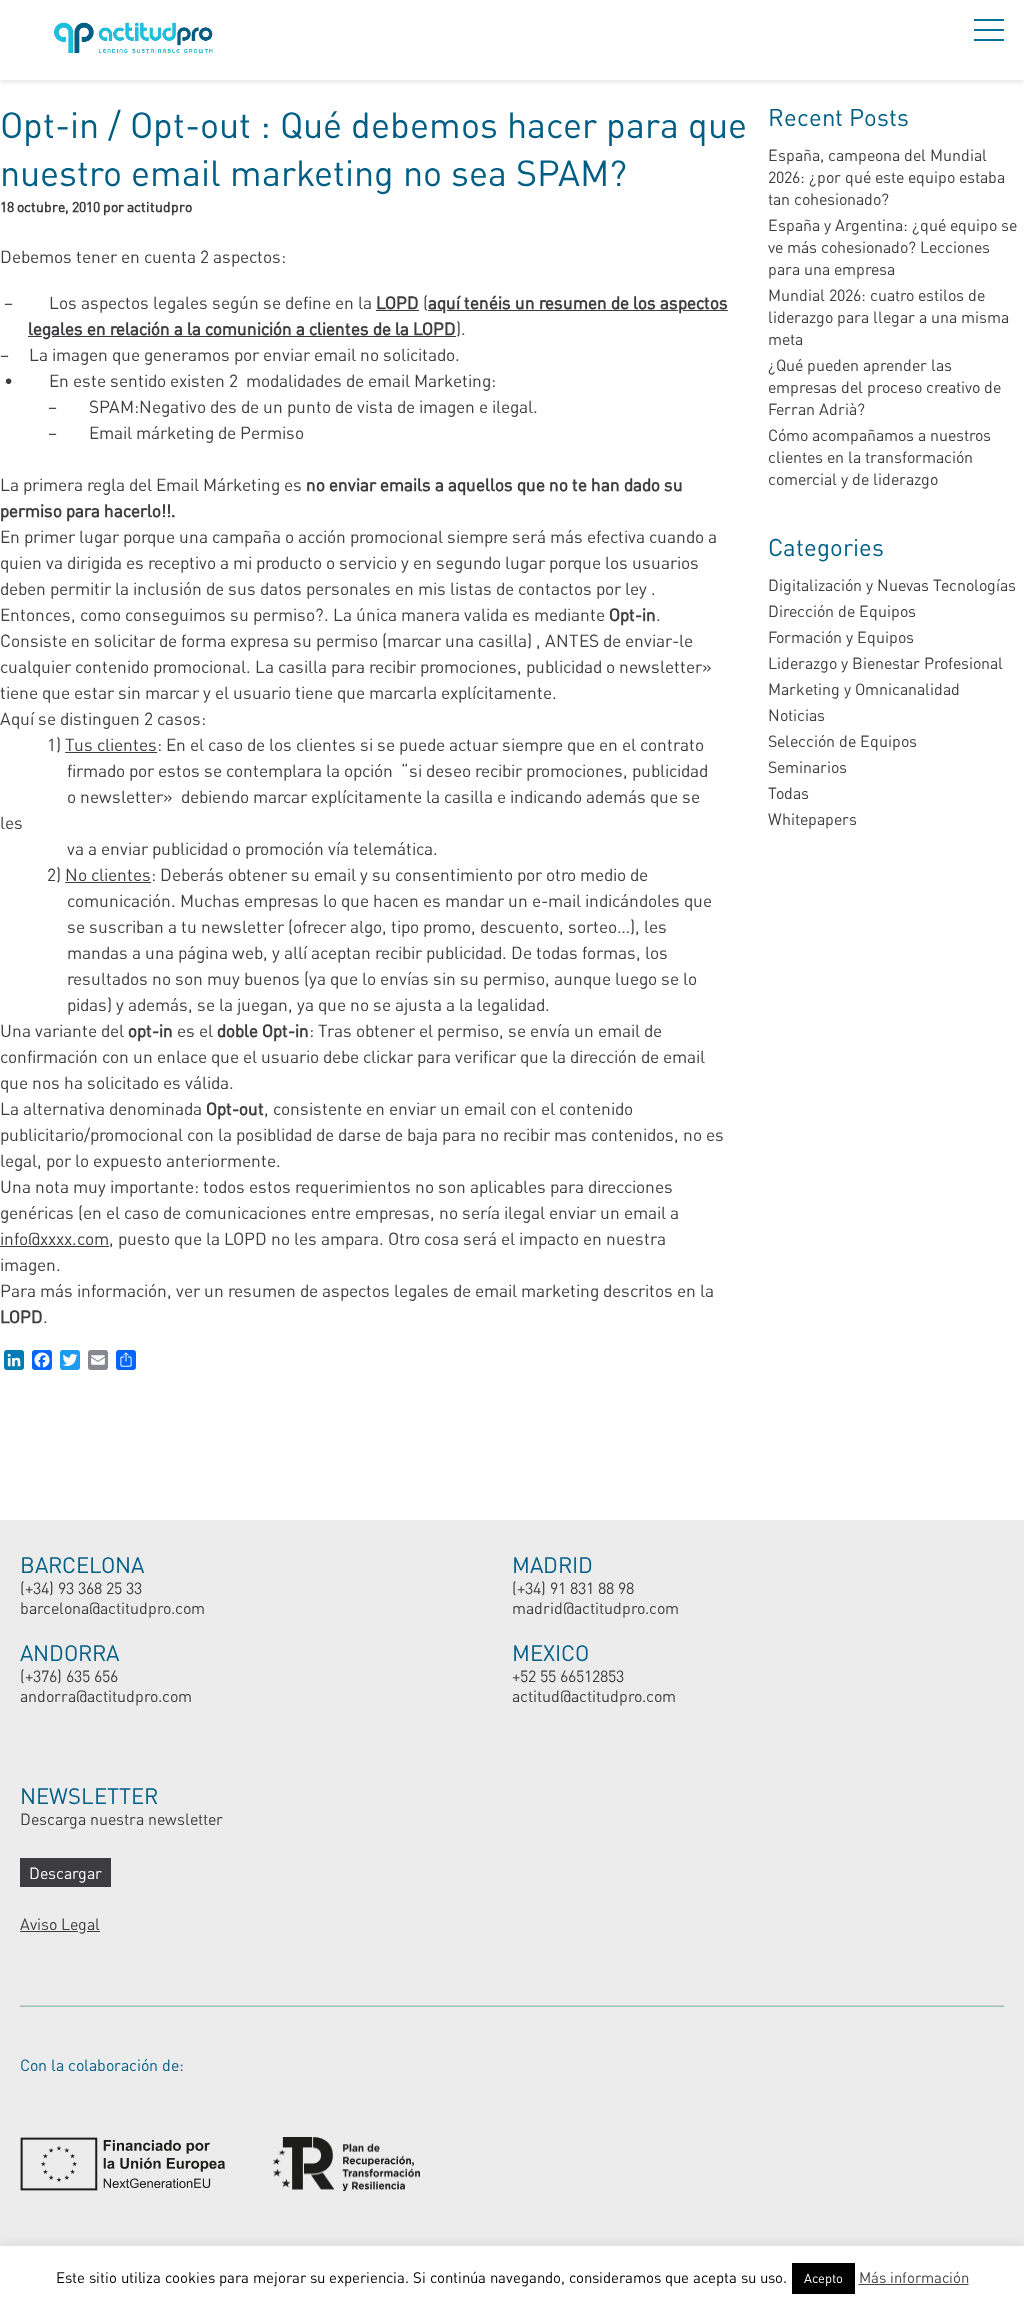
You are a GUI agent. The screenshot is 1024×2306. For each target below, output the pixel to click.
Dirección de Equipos (842, 610)
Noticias (796, 714)
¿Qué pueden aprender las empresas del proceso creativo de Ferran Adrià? (884, 386)
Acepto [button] (823, 2278)
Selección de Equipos (842, 740)
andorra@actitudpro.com (106, 1695)
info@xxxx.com (54, 1238)
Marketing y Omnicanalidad (864, 688)
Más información (914, 2277)
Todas (788, 792)
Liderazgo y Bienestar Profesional (885, 662)
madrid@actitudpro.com (595, 1607)
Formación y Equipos (841, 636)
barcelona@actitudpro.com (112, 1607)
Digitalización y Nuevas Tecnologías (892, 584)
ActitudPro (137, 40)
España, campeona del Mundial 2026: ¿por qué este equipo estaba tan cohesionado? (886, 176)
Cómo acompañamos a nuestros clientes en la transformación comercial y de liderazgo (879, 456)
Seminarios (807, 766)
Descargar (65, 1872)
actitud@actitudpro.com (594, 1695)
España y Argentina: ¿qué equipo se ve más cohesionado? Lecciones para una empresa (892, 246)
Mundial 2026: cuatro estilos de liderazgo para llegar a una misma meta (888, 316)
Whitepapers (812, 818)
